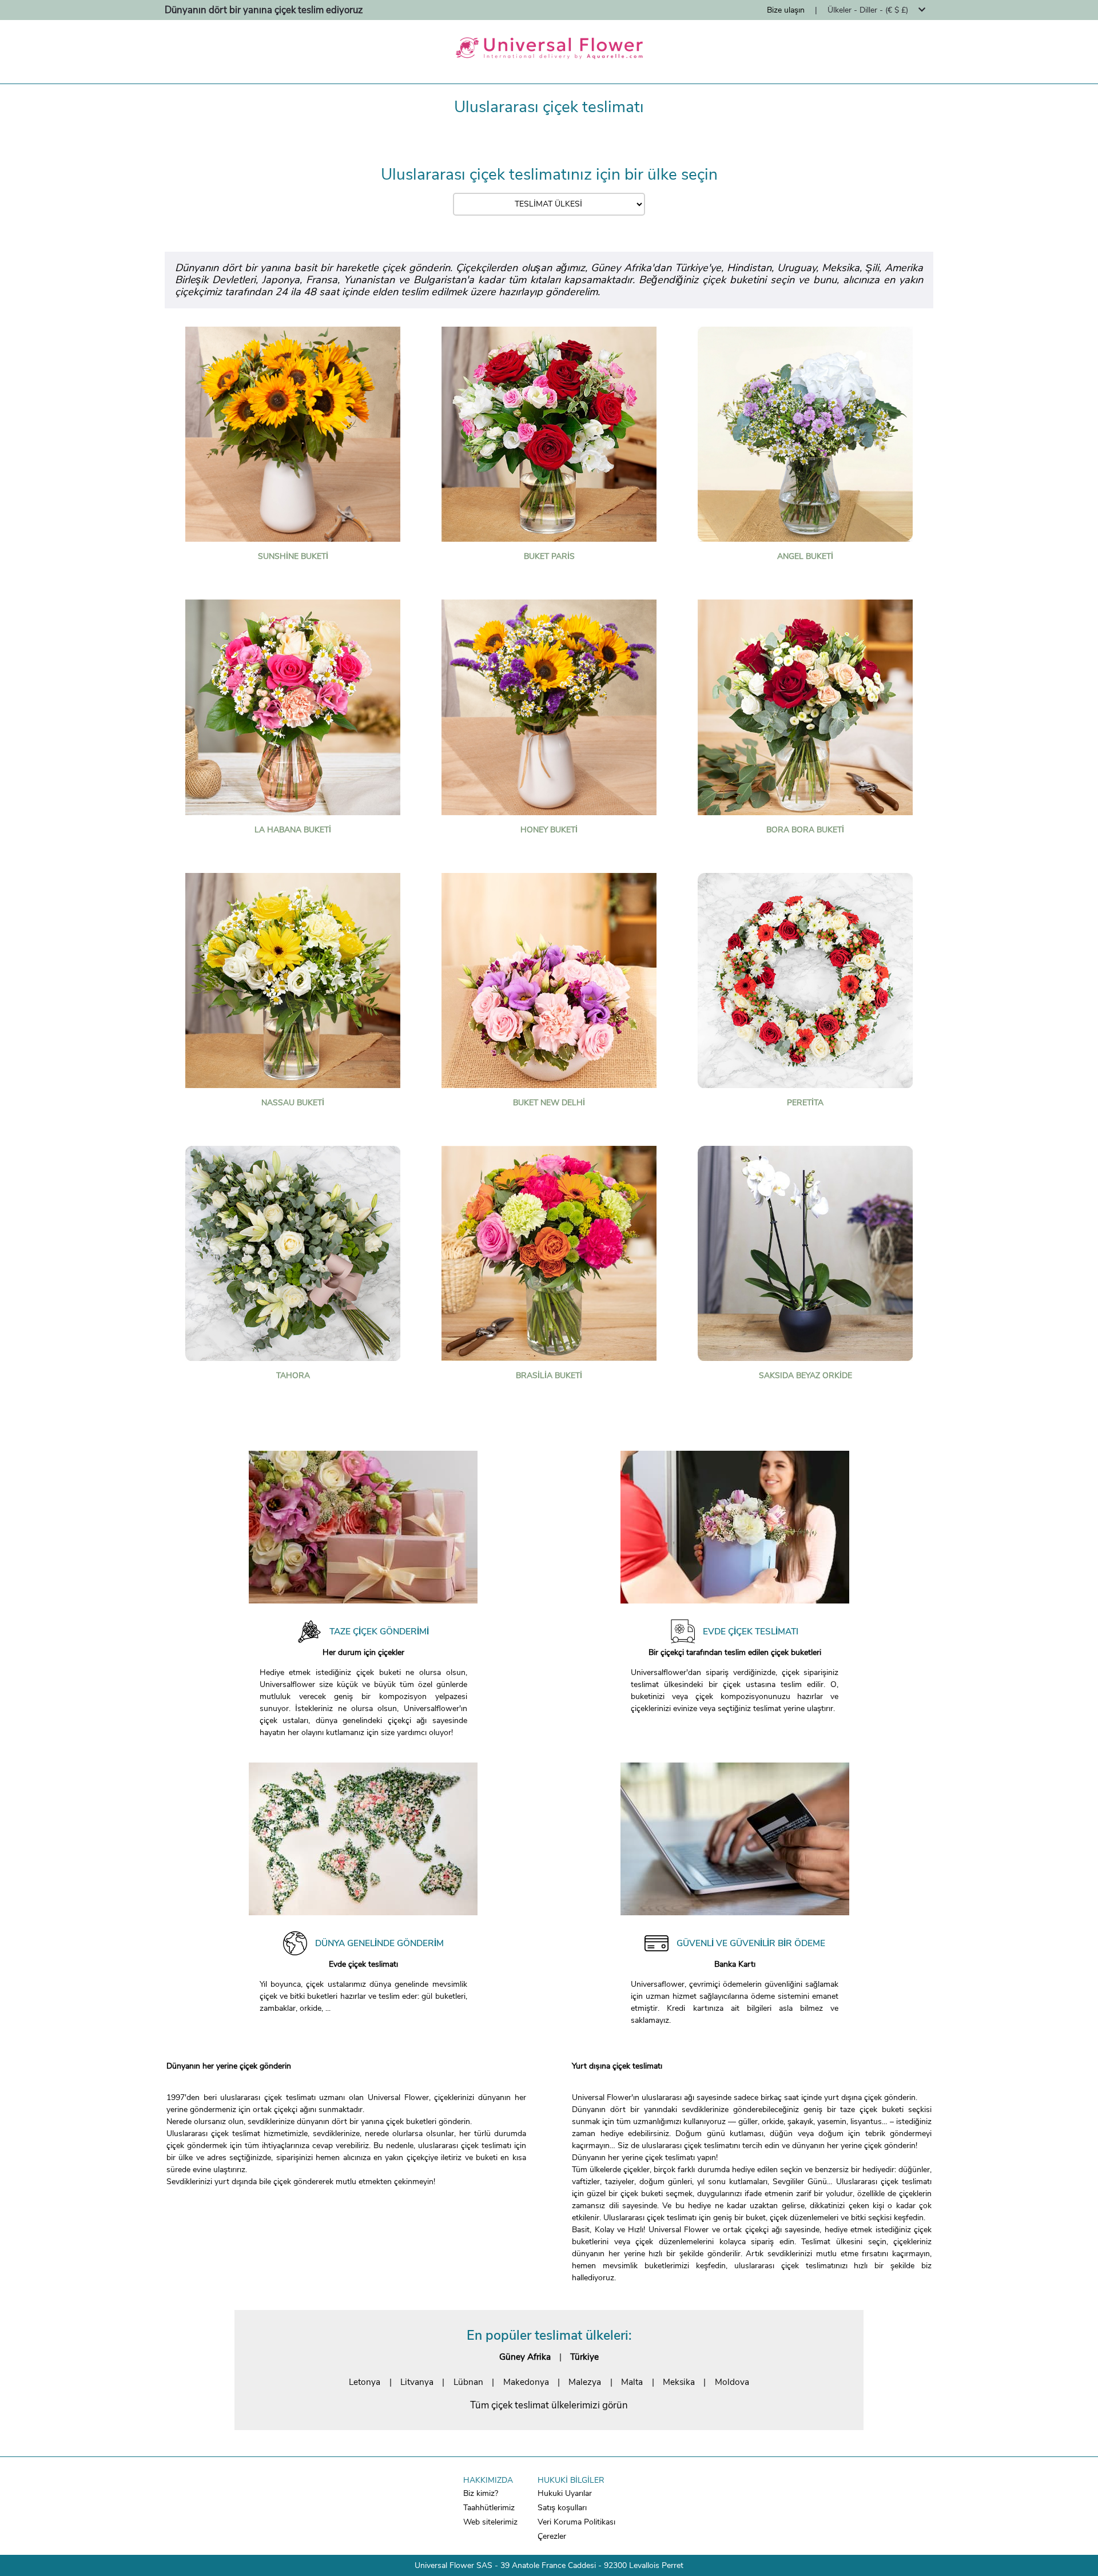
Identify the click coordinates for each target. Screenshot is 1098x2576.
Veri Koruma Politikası (576, 2522)
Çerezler (552, 2536)
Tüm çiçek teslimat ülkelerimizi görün (549, 2405)
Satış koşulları (562, 2508)
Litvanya (417, 2382)
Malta (632, 2382)
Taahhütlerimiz (489, 2508)
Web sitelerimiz (490, 2522)
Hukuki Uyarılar (565, 2493)
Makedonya (526, 2382)
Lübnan (468, 2382)
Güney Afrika (525, 2357)
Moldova (732, 2382)
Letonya (365, 2382)
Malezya (585, 2382)
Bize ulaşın (786, 10)
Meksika (679, 2382)
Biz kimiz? (481, 2493)
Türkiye (584, 2357)
